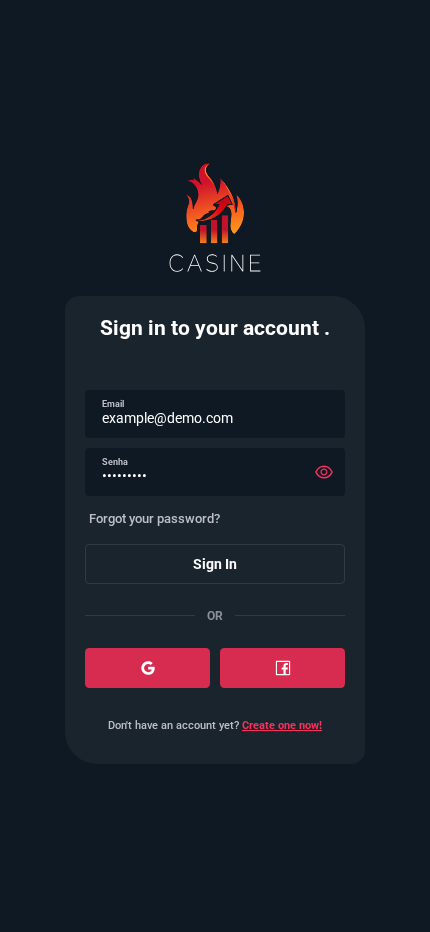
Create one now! (282, 725)
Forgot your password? (154, 518)
